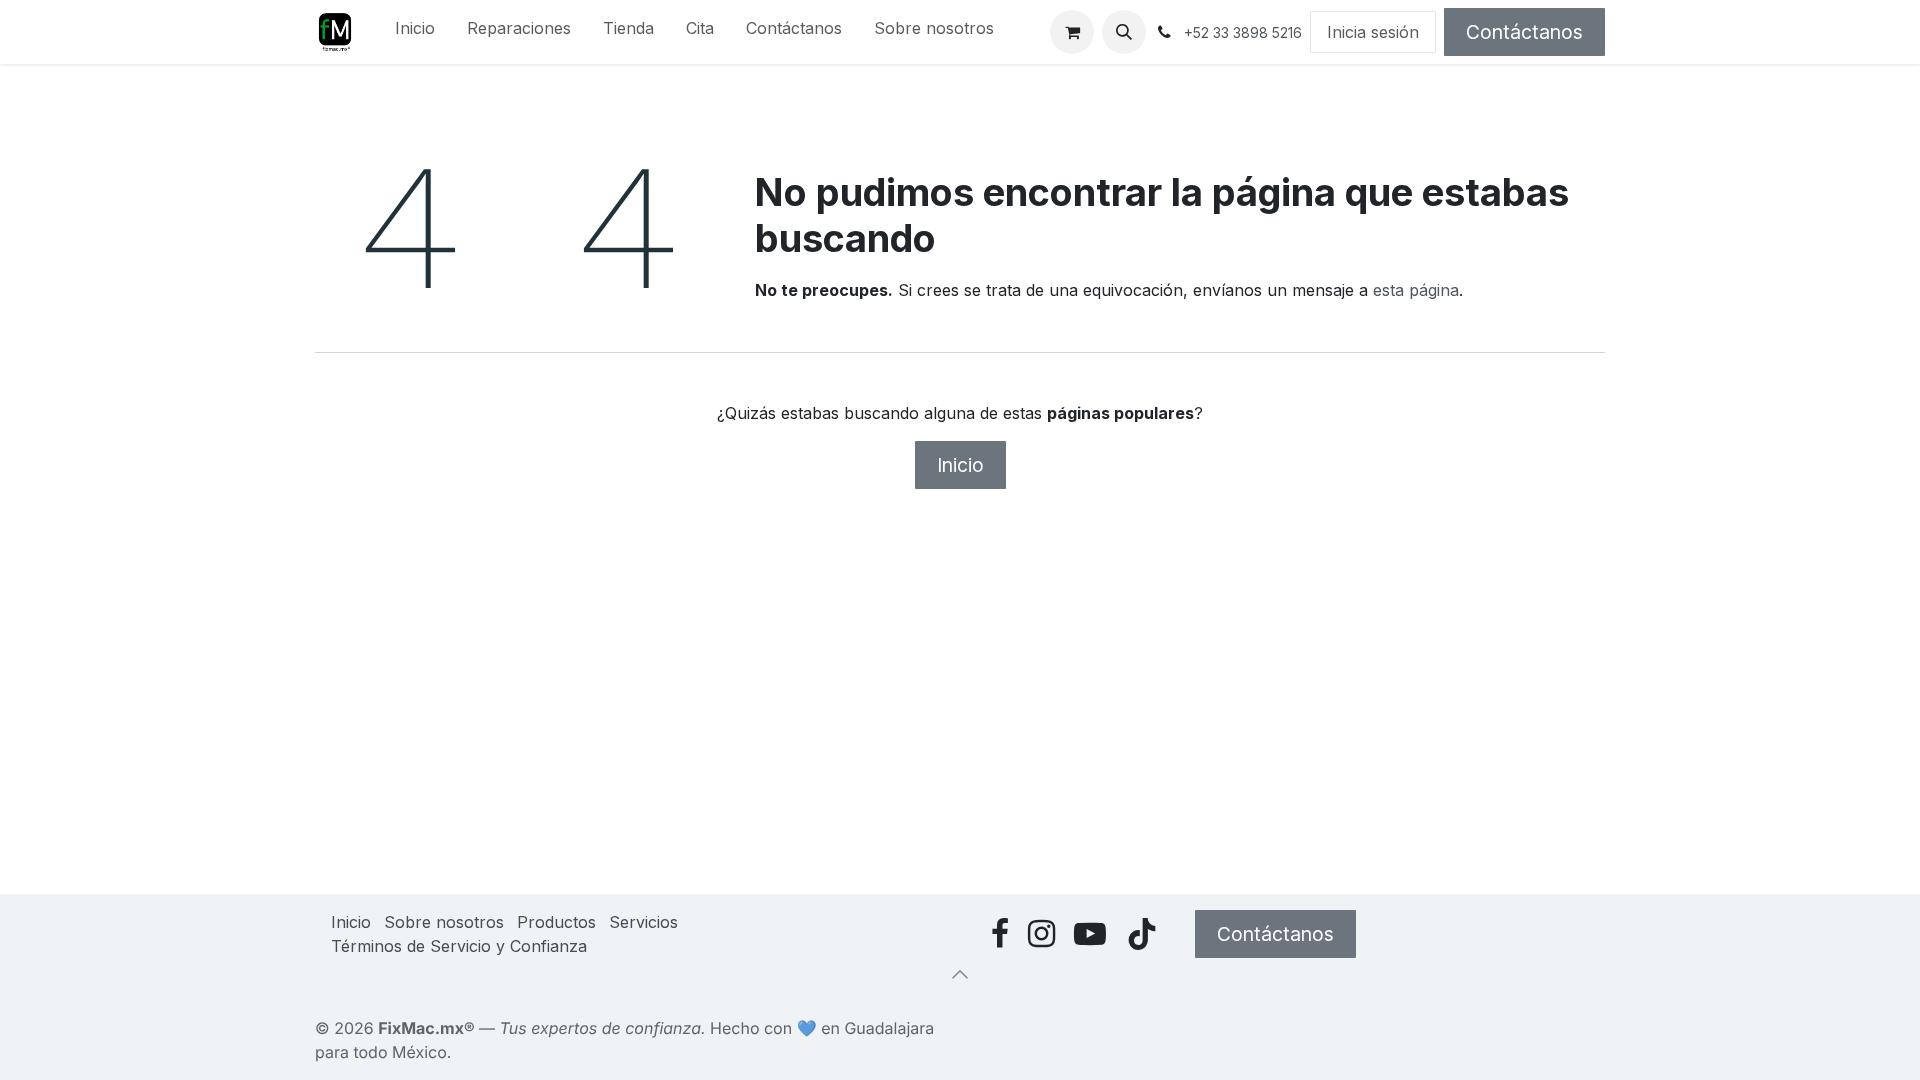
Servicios (643, 922)
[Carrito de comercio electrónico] (1072, 32)
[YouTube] (1090, 934)
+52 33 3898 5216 (1243, 32)
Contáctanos (1524, 32)
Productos (556, 922)
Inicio (960, 465)
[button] (1124, 32)
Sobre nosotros (444, 922)
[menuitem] (415, 32)
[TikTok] (1142, 934)
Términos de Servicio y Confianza (459, 946)
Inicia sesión (1373, 32)
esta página (1416, 290)
